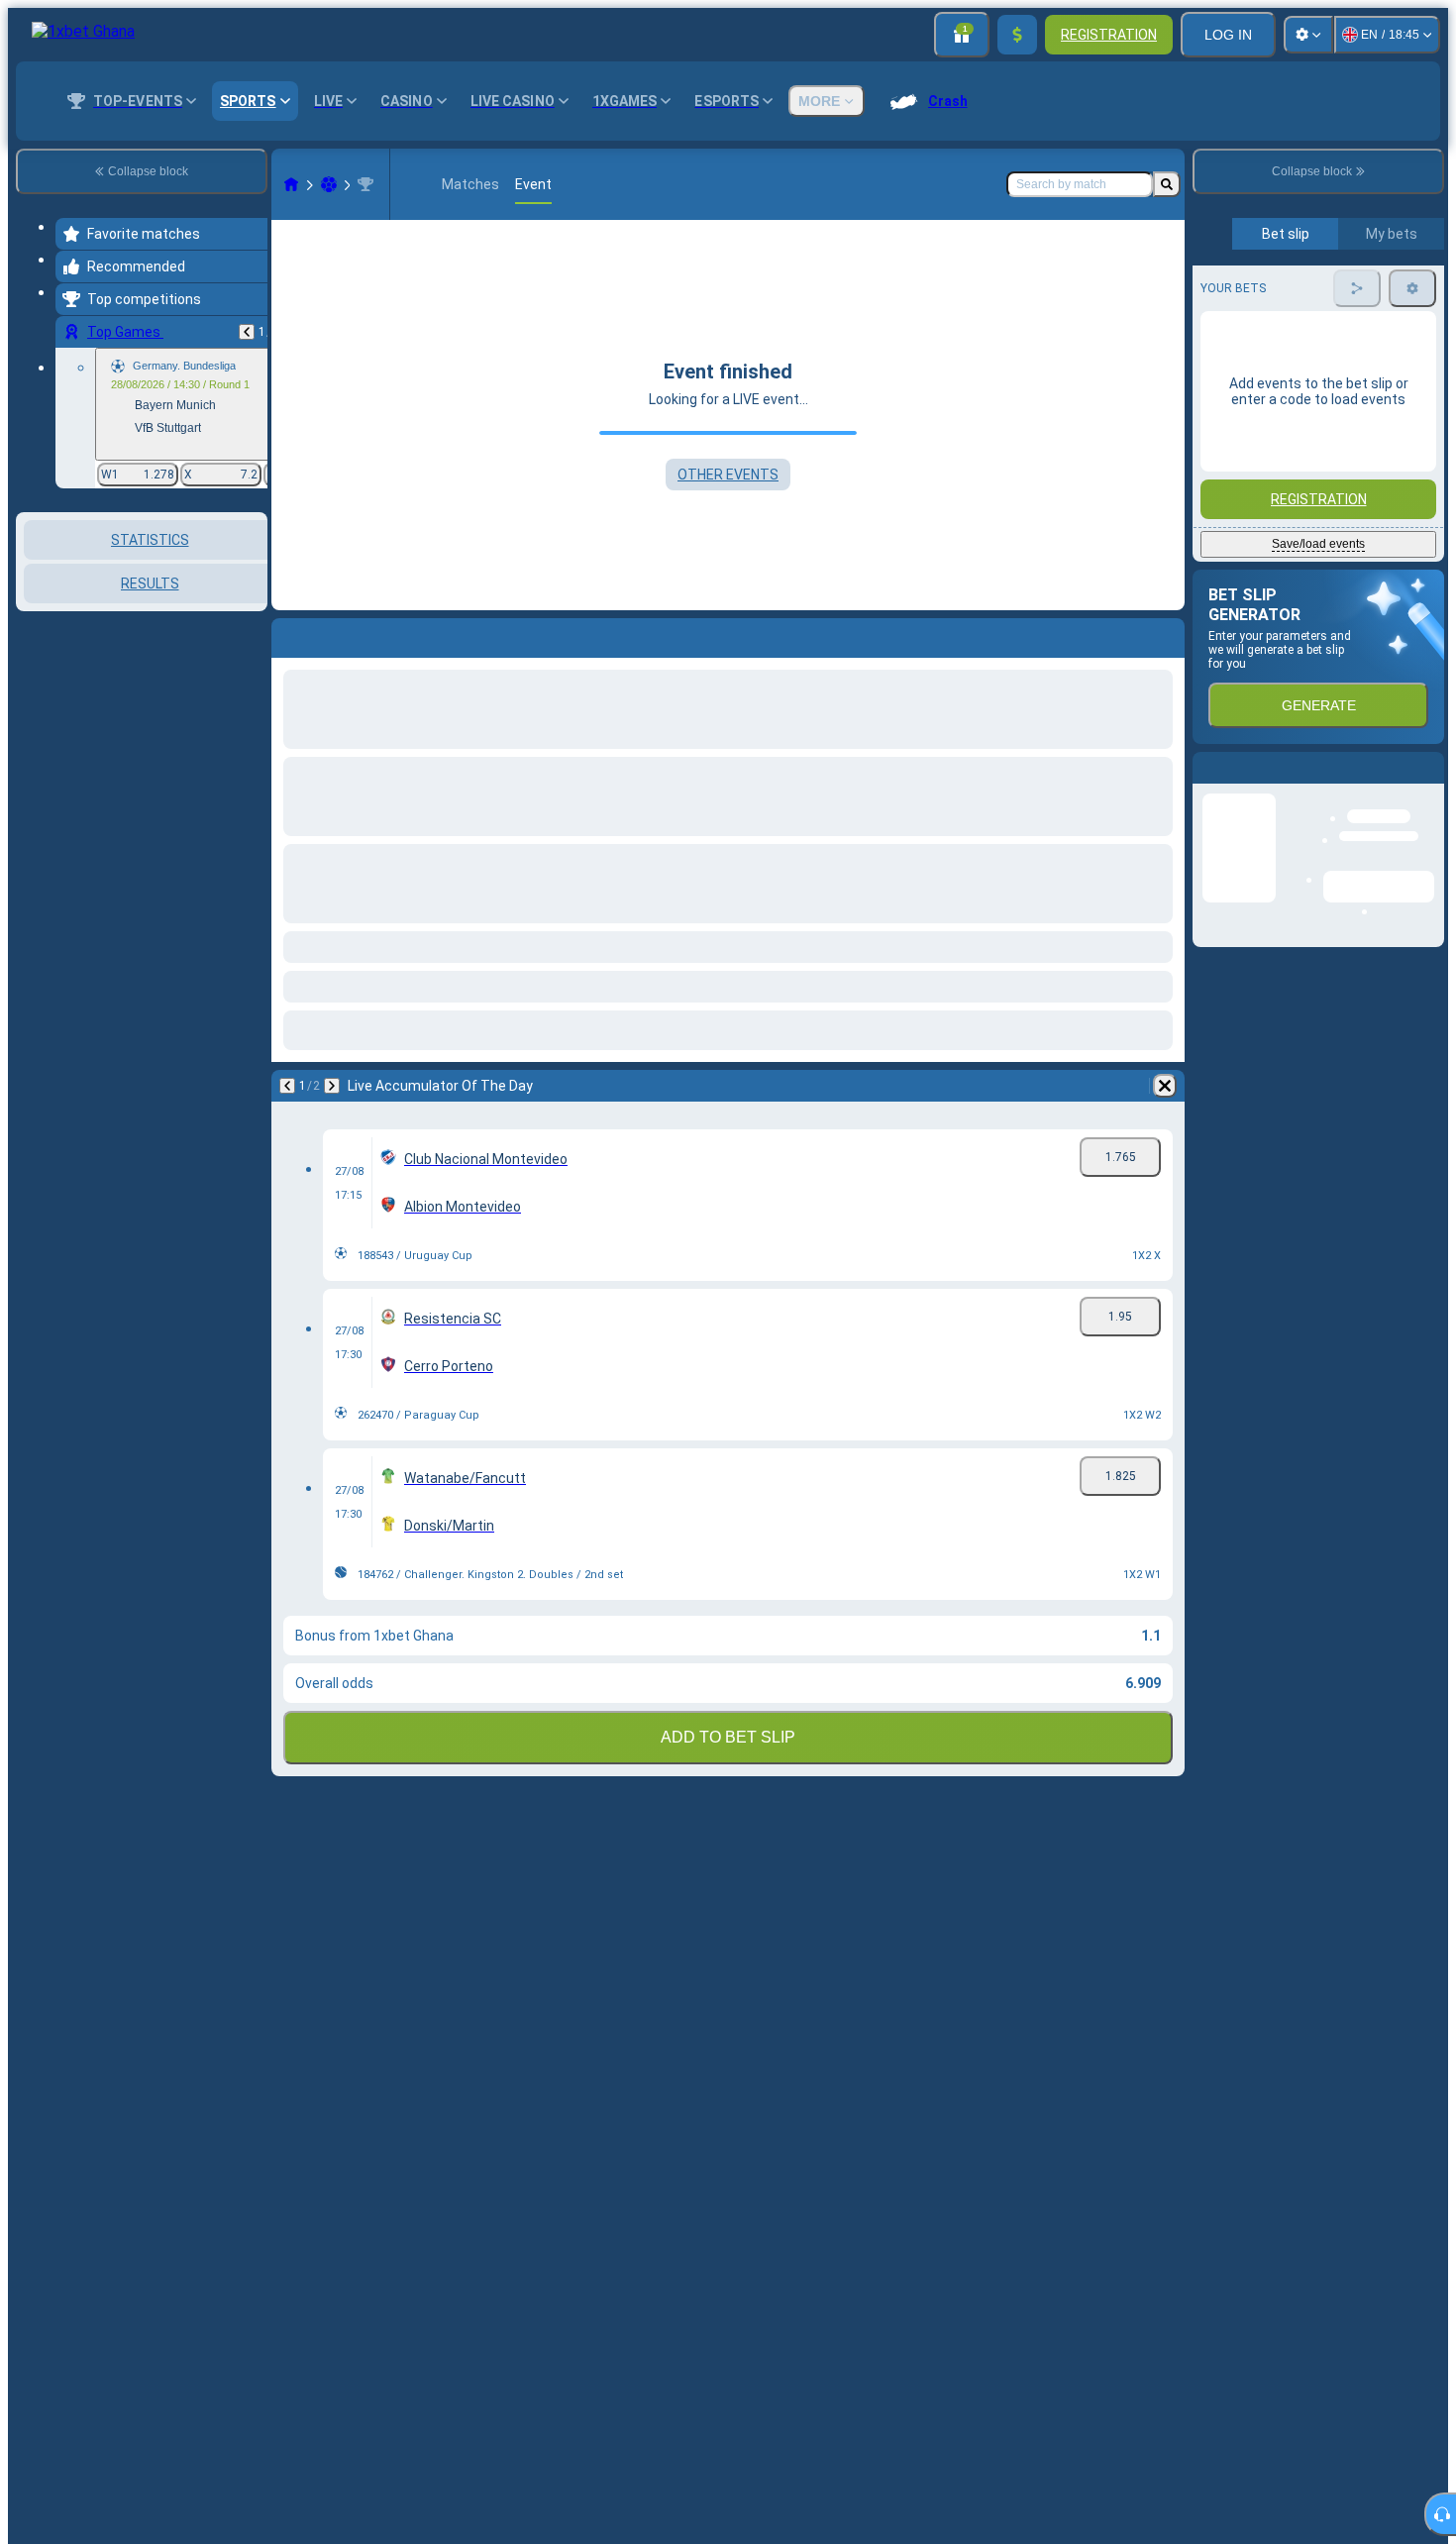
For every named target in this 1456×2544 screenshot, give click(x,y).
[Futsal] (329, 184)
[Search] (1167, 184)
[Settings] (1308, 35)
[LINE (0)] (291, 184)
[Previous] (247, 332)
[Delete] (1165, 1086)
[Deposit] (1017, 35)
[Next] (332, 1086)
